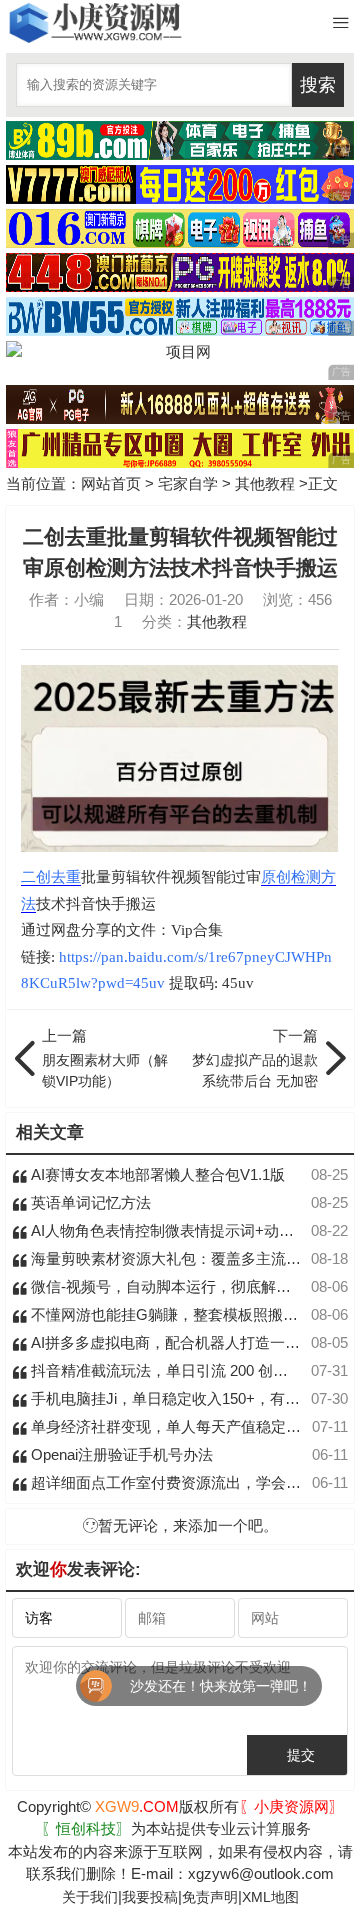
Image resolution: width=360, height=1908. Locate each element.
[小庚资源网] (94, 23)
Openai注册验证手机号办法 (120, 1454)
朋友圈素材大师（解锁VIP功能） (105, 1058)
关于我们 (90, 1897)
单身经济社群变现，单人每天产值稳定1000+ (177, 1426)
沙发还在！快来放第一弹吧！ (188, 1686)
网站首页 (111, 483)
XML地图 (270, 1897)
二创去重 (51, 877)
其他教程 (265, 483)
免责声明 (210, 1897)
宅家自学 (188, 483)
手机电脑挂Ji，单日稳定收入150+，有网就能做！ (193, 1398)
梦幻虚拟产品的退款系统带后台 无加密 (255, 1058)
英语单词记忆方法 (89, 1202)
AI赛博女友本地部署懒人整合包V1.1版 (156, 1174)
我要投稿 (150, 1897)
